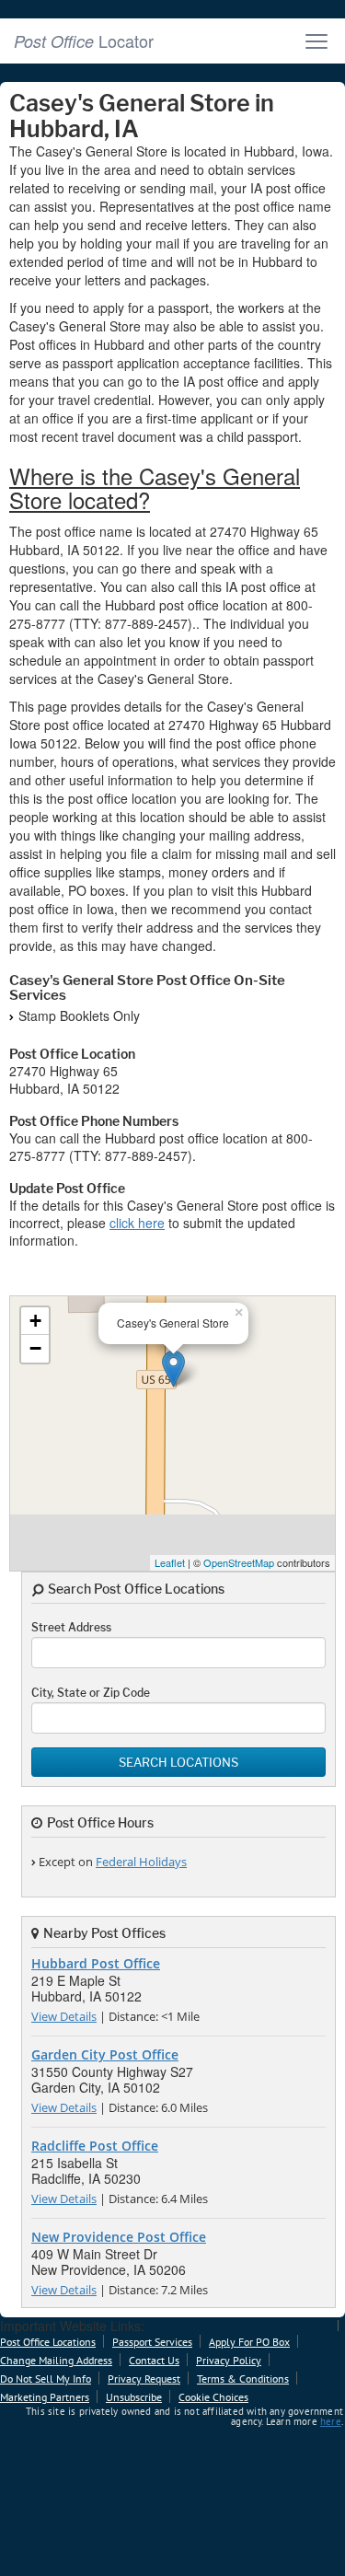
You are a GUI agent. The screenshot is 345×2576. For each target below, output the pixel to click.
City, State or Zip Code (91, 1693)
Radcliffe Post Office (95, 2146)
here (331, 2421)
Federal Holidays (141, 1862)
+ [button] (35, 1321)
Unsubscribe (134, 2397)
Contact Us (154, 2360)
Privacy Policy (229, 2360)
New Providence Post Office (119, 2237)
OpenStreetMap (239, 1562)
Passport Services (152, 2342)
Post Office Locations (48, 2342)
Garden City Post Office (105, 2054)
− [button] (35, 1348)
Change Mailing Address (56, 2360)
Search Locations (178, 1762)
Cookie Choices (213, 2397)
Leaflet (170, 1562)
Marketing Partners (45, 2397)
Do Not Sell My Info (46, 2379)
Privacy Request (144, 2379)
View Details (64, 2016)
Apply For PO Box (249, 2342)
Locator (84, 41)
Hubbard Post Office (96, 1963)
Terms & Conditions (243, 2379)
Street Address (71, 1627)
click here (137, 1223)
